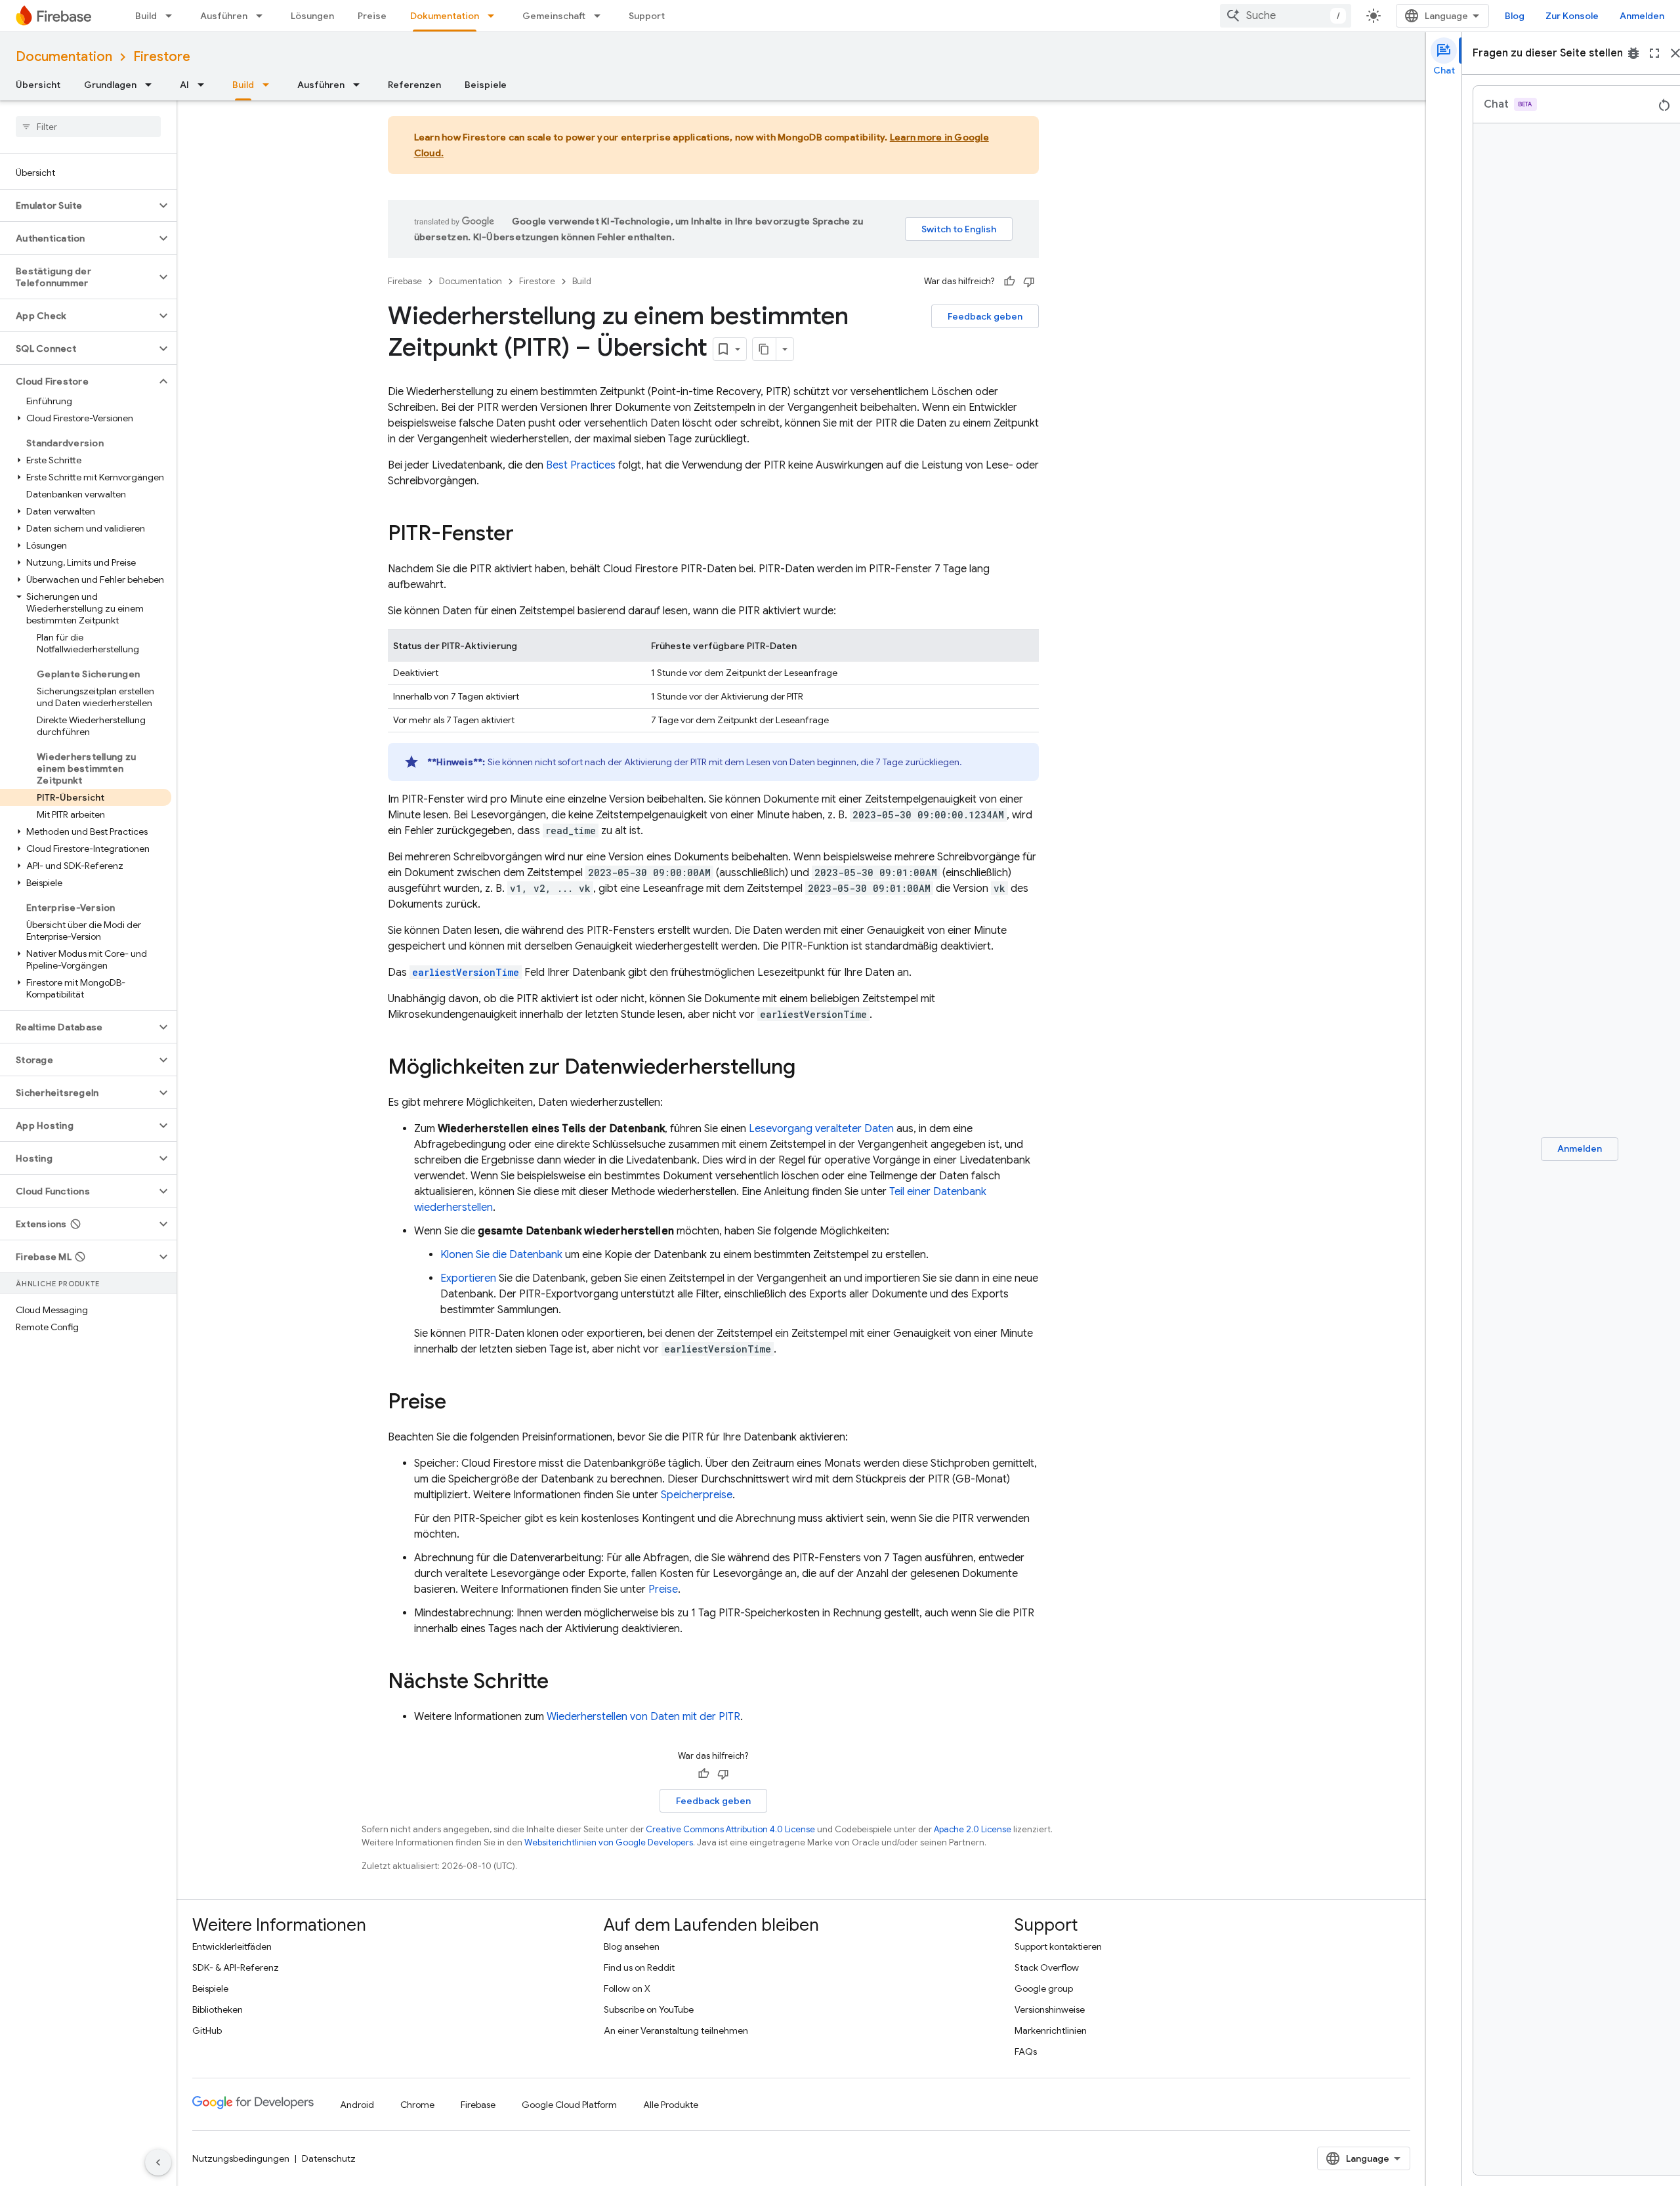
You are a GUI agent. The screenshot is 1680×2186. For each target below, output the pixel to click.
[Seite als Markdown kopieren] (765, 349)
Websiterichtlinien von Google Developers (609, 1842)
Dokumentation (445, 16)
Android (357, 2105)
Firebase (405, 281)
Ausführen (224, 16)
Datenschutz (329, 2158)
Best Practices (581, 465)
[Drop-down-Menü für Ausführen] (263, 16)
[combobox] (1286, 16)
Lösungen (312, 16)
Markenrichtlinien (1051, 2030)
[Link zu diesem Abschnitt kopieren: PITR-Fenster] (527, 535)
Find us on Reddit (639, 1967)
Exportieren (468, 1278)
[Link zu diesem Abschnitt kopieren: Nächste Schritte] (562, 1683)
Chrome (417, 2105)
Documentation (64, 57)
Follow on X (627, 1988)
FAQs (1026, 2051)
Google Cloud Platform (569, 2105)
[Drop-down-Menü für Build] (173, 16)
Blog (1515, 16)
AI (184, 85)
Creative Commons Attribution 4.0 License (730, 1829)
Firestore (162, 57)
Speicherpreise (697, 1495)
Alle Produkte (671, 2105)
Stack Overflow (1047, 1967)
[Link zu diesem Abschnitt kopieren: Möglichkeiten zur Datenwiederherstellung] (808, 1068)
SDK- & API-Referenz (236, 1967)
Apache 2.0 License (973, 1829)
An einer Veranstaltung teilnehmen (676, 2030)
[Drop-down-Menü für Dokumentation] (495, 16)
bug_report (1633, 53)
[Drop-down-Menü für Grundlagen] (152, 85)
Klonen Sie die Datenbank (501, 1255)
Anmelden (1642, 16)
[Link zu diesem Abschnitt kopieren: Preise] (459, 1403)
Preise (372, 16)
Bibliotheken (218, 2009)
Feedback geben (985, 316)
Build (146, 16)
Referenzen (414, 85)
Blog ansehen (632, 1946)
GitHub (207, 2030)
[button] (78, 205)
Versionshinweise (1050, 2009)
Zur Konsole (1572, 16)
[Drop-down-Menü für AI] (205, 85)
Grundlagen (110, 85)
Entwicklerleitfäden (232, 1946)
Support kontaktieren (1058, 1946)
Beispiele (486, 85)
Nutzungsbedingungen (241, 2158)
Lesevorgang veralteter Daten (821, 1129)
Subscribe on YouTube (649, 2009)
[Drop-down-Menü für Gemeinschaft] (601, 16)
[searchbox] (88, 127)
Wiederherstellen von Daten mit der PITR (643, 1717)
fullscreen (1654, 53)
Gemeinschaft (554, 16)
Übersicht (38, 85)
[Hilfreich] (1009, 282)
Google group (1044, 1988)
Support (647, 16)
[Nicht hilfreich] (1029, 282)
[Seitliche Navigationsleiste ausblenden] (158, 2162)
